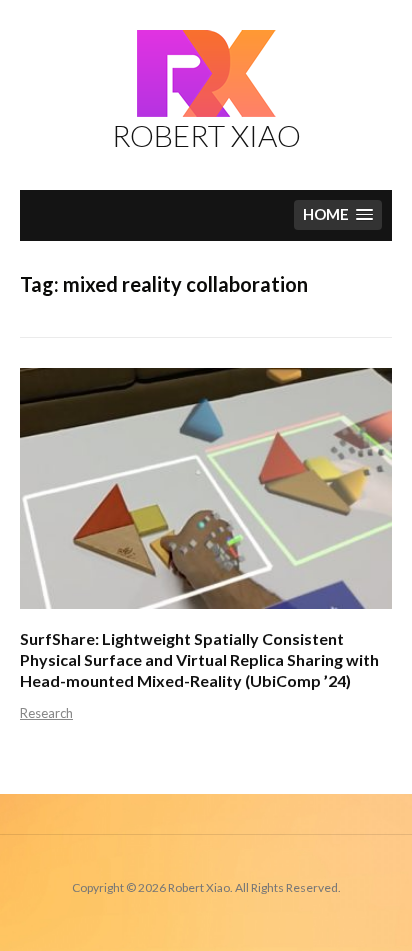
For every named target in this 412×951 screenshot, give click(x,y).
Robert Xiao (206, 135)
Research (46, 713)
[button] (338, 215)
